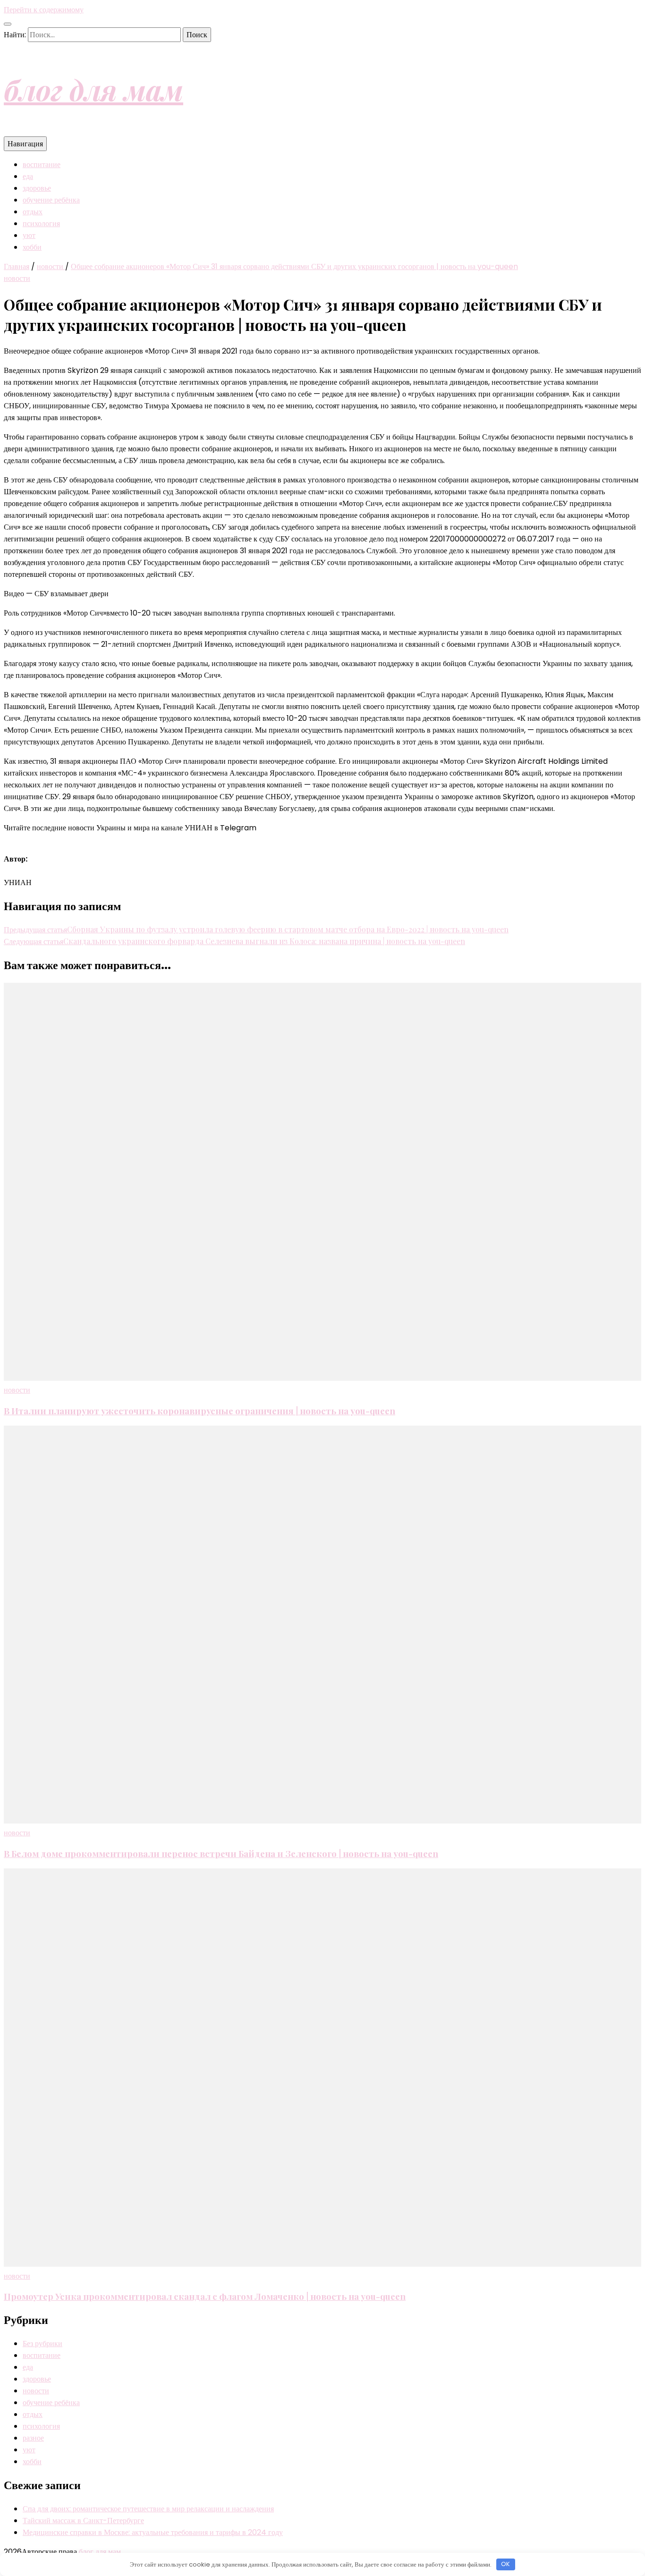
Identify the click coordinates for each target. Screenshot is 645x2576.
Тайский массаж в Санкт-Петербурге (83, 2521)
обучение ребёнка (51, 200)
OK (505, 2564)
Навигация (25, 144)
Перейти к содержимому (44, 10)
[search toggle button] (8, 24)
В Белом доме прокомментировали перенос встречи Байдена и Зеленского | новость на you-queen (221, 1854)
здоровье (37, 188)
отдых (33, 212)
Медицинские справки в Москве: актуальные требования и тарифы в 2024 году (153, 2532)
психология (41, 224)
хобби (32, 247)
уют (29, 235)
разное (33, 2438)
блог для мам (93, 89)
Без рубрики (42, 2344)
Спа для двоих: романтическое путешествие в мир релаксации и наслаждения (148, 2509)
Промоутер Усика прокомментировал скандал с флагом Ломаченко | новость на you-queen (205, 2296)
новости (17, 278)
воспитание (42, 165)
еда (28, 176)
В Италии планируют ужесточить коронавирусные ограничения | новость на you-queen (199, 1411)
